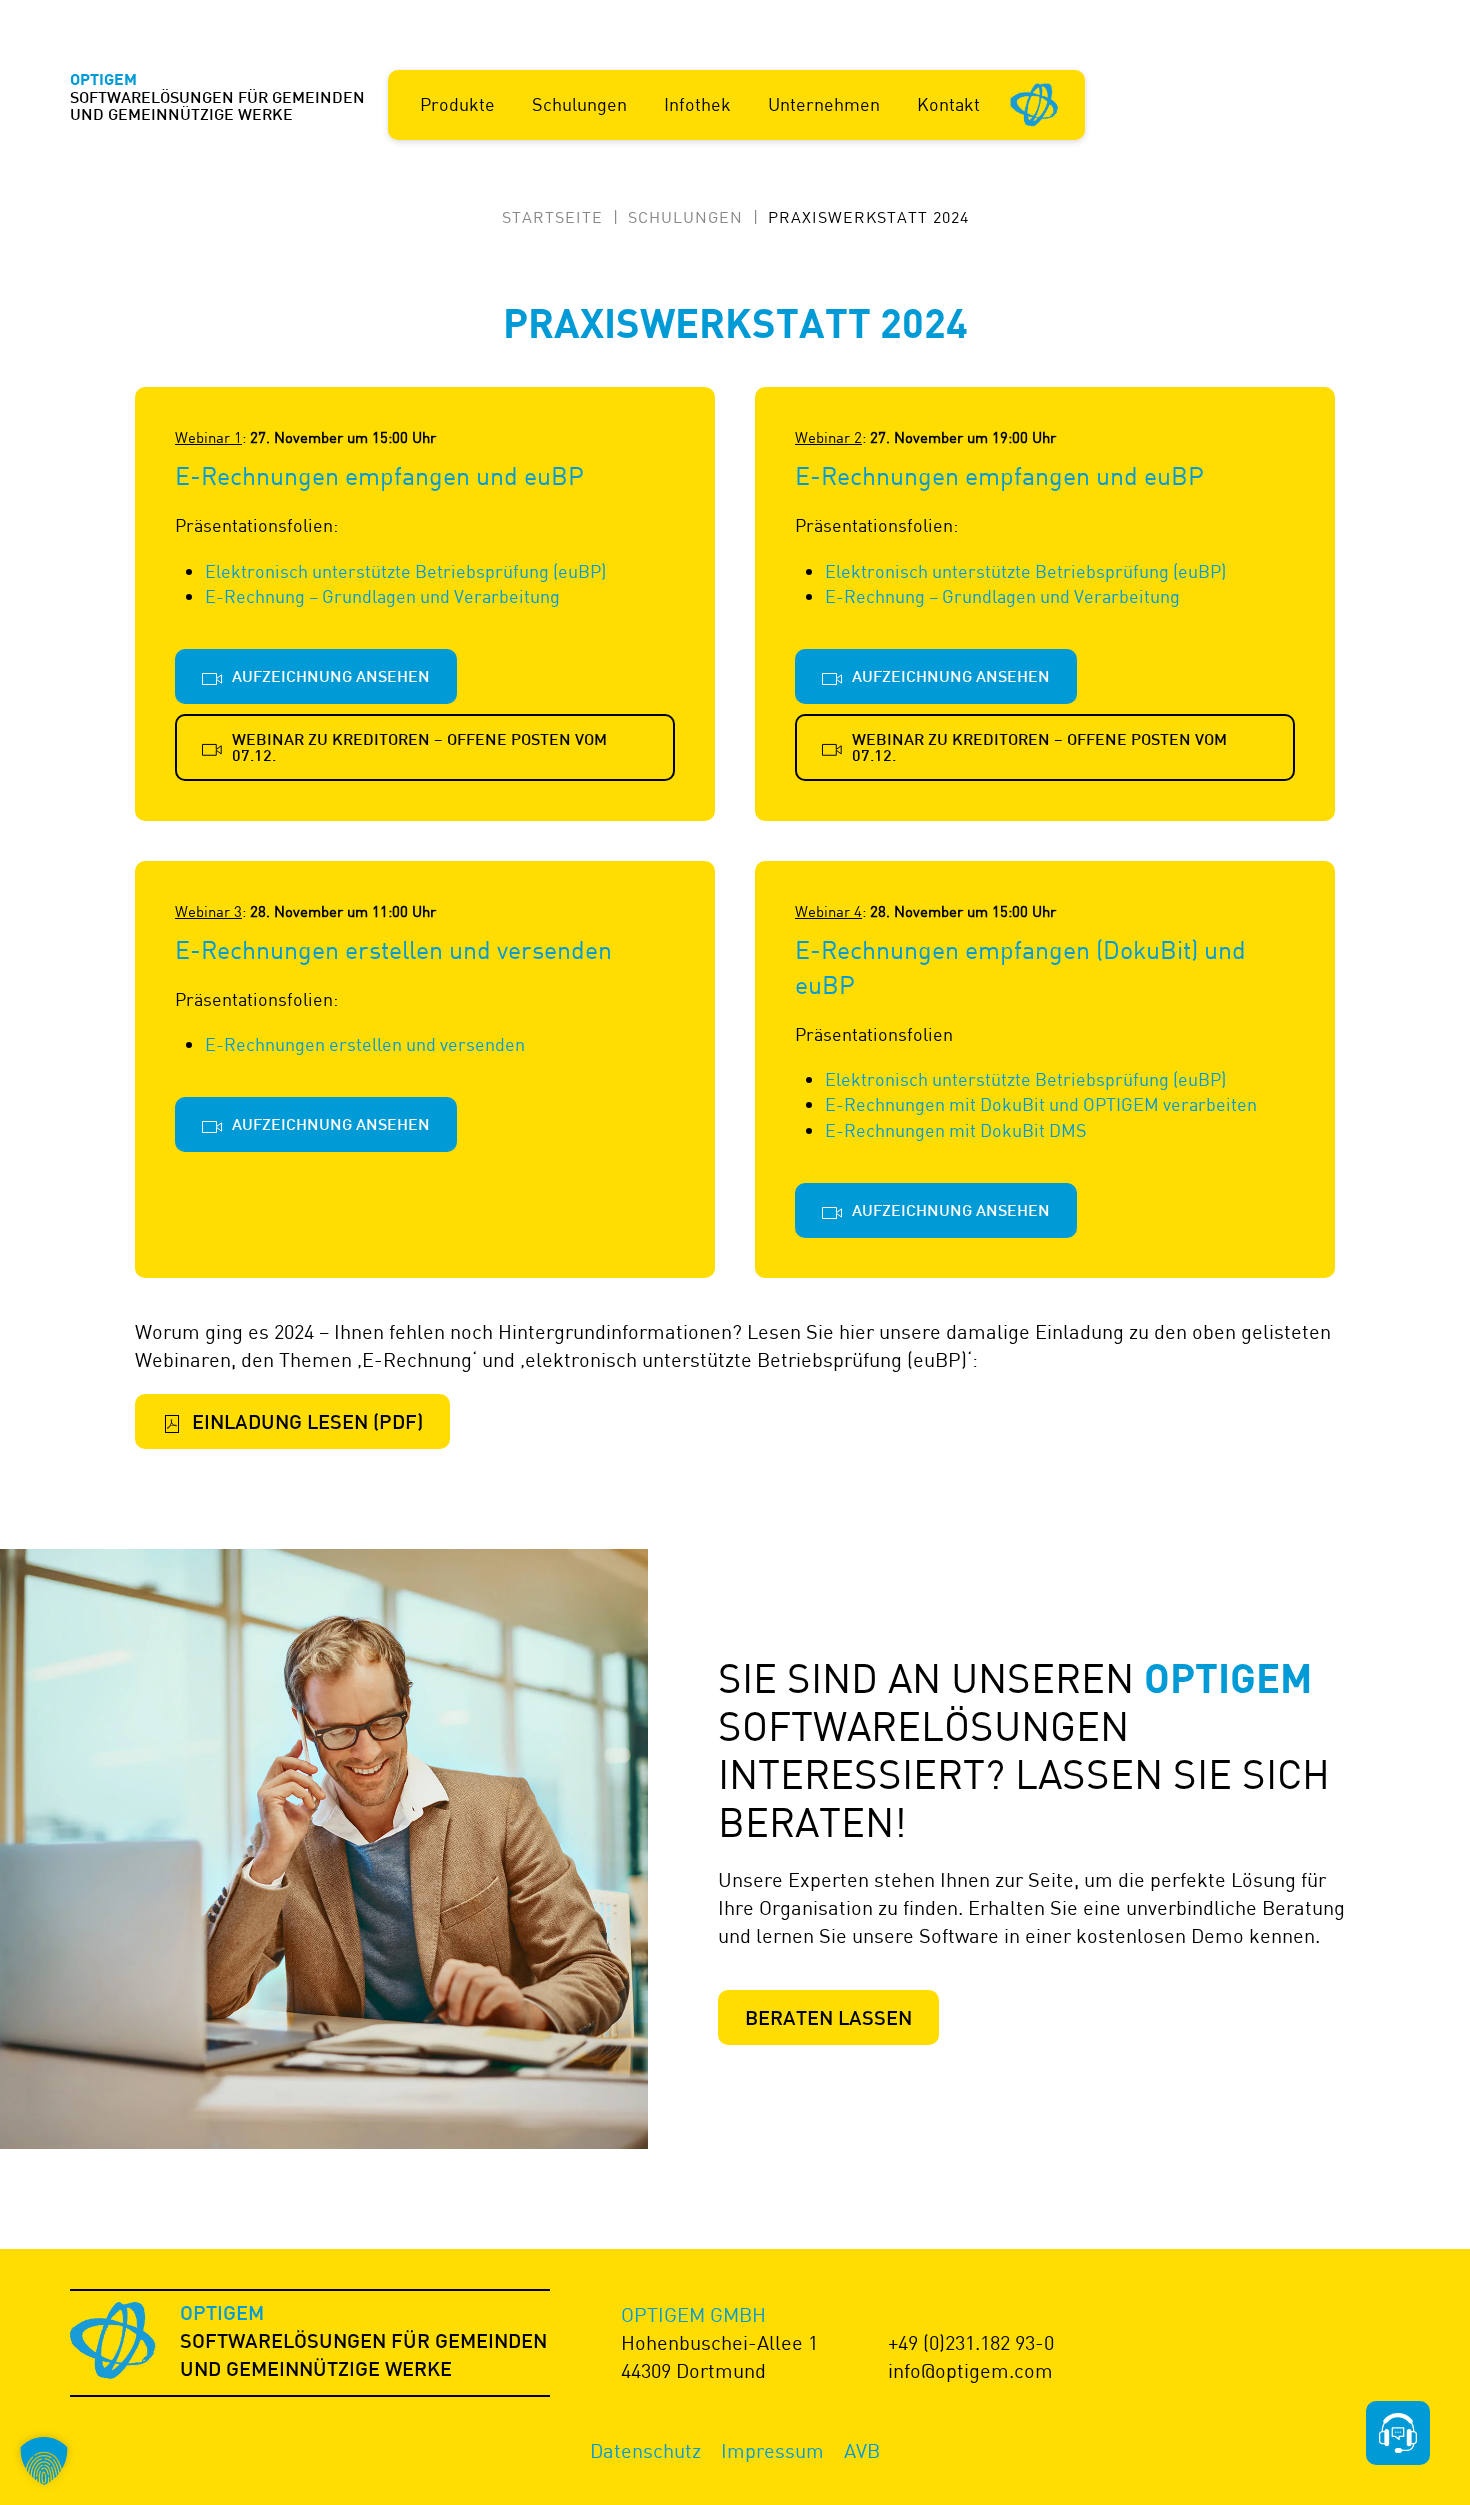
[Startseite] (1035, 103)
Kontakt (948, 104)
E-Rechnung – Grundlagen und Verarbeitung (382, 596)
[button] (44, 2461)
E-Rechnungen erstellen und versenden (365, 1044)
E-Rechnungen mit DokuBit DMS (956, 1130)
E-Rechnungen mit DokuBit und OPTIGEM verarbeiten (1041, 1104)
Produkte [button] (457, 104)
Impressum (772, 2450)
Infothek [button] (697, 104)
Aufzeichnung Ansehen (331, 678)
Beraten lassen (828, 2020)
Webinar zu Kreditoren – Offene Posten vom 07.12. (419, 749)
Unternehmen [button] (824, 104)
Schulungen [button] (579, 104)
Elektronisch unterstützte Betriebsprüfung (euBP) (405, 571)
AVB (862, 2450)
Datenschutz (645, 2450)
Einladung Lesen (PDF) (307, 1424)
